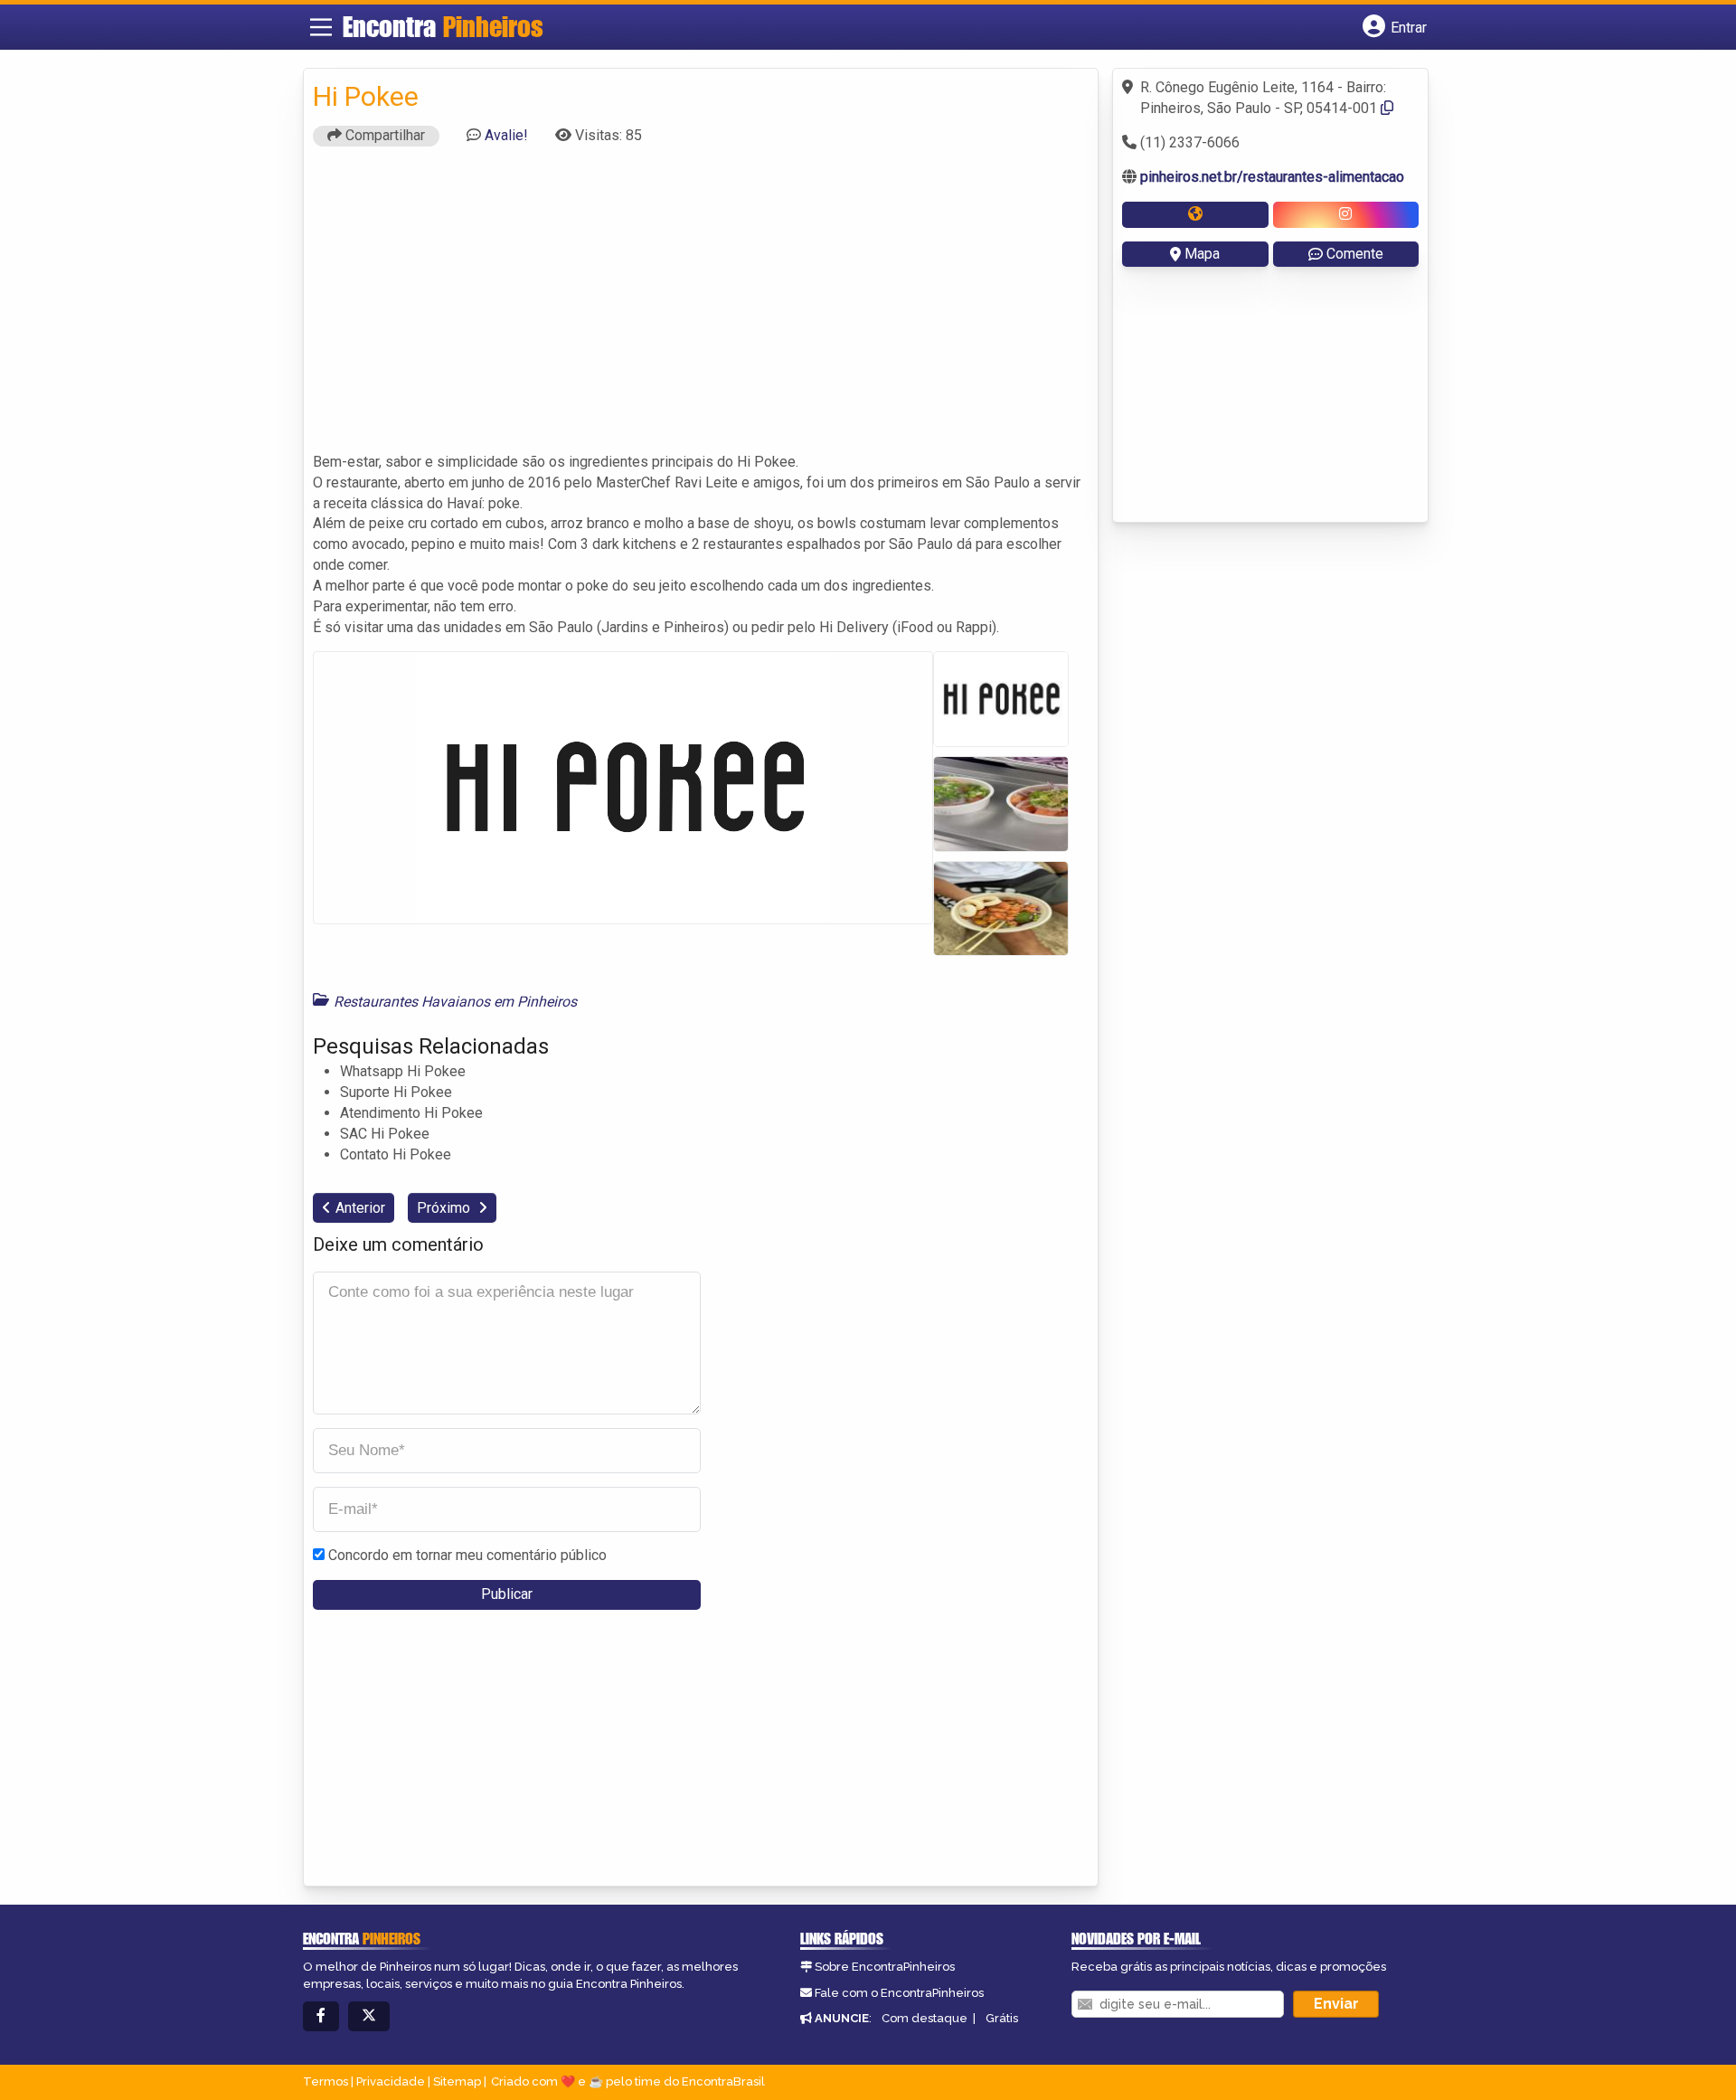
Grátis (1002, 2018)
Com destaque (925, 2018)
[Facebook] (321, 2016)
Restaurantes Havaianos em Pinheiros (455, 1002)
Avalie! (506, 135)
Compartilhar (383, 135)
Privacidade (391, 2081)
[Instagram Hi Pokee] (1346, 215)
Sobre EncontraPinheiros (885, 1967)
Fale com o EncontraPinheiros (899, 1993)
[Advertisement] (701, 307)
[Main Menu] (321, 27)
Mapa (1202, 254)
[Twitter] (369, 2016)
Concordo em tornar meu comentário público (467, 1555)
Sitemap (457, 2081)
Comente (1355, 254)
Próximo (445, 1208)
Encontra (443, 26)
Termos (325, 2081)
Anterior (360, 1208)
